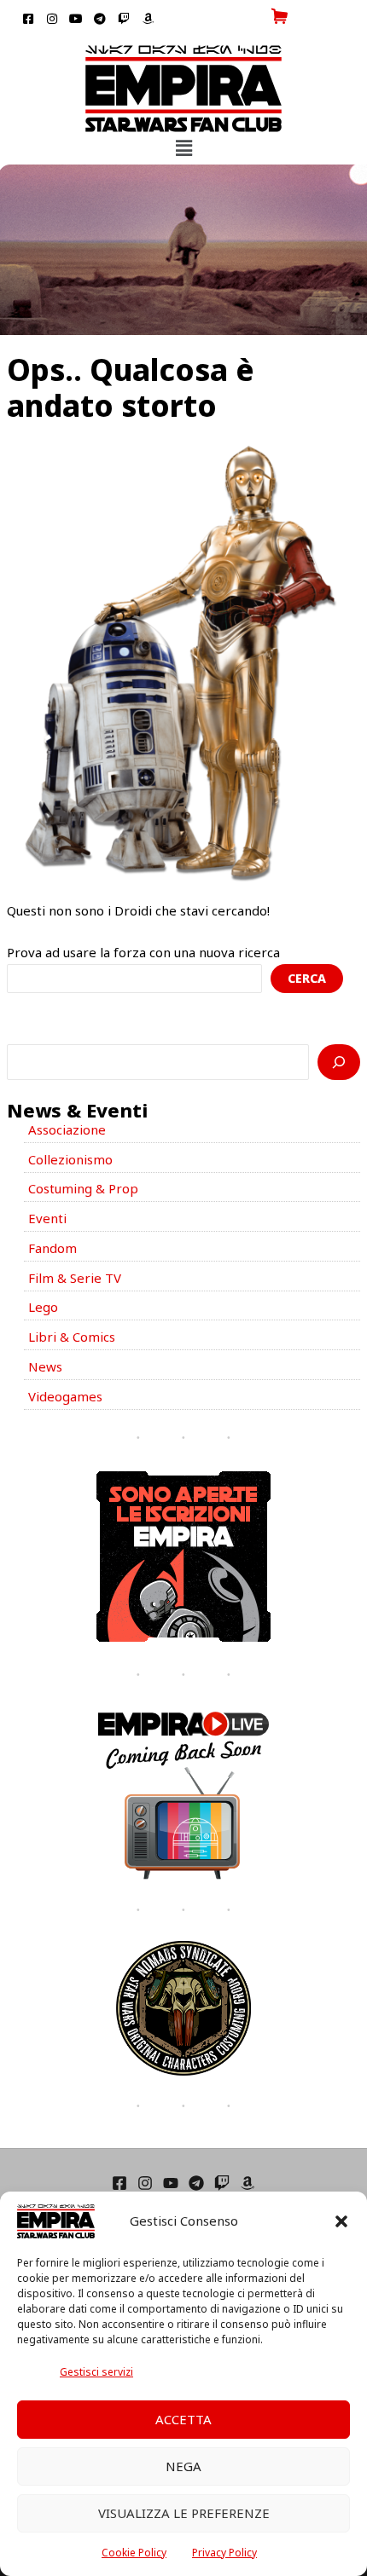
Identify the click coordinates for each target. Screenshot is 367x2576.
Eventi (47, 1218)
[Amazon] (248, 2183)
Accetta (183, 2419)
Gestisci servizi (96, 2372)
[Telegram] (196, 2183)
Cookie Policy (134, 2553)
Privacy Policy (224, 2553)
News (45, 1366)
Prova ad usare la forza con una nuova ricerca (143, 952)
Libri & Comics (72, 1337)
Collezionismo (70, 1159)
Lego (43, 1307)
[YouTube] (171, 2183)
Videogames (65, 1396)
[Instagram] (145, 2183)
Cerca (307, 978)
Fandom (52, 1248)
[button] (341, 2221)
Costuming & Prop (83, 1188)
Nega (183, 2466)
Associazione (67, 1129)
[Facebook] (119, 2183)
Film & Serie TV (75, 1278)
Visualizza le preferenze (184, 2513)
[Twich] (222, 2183)
